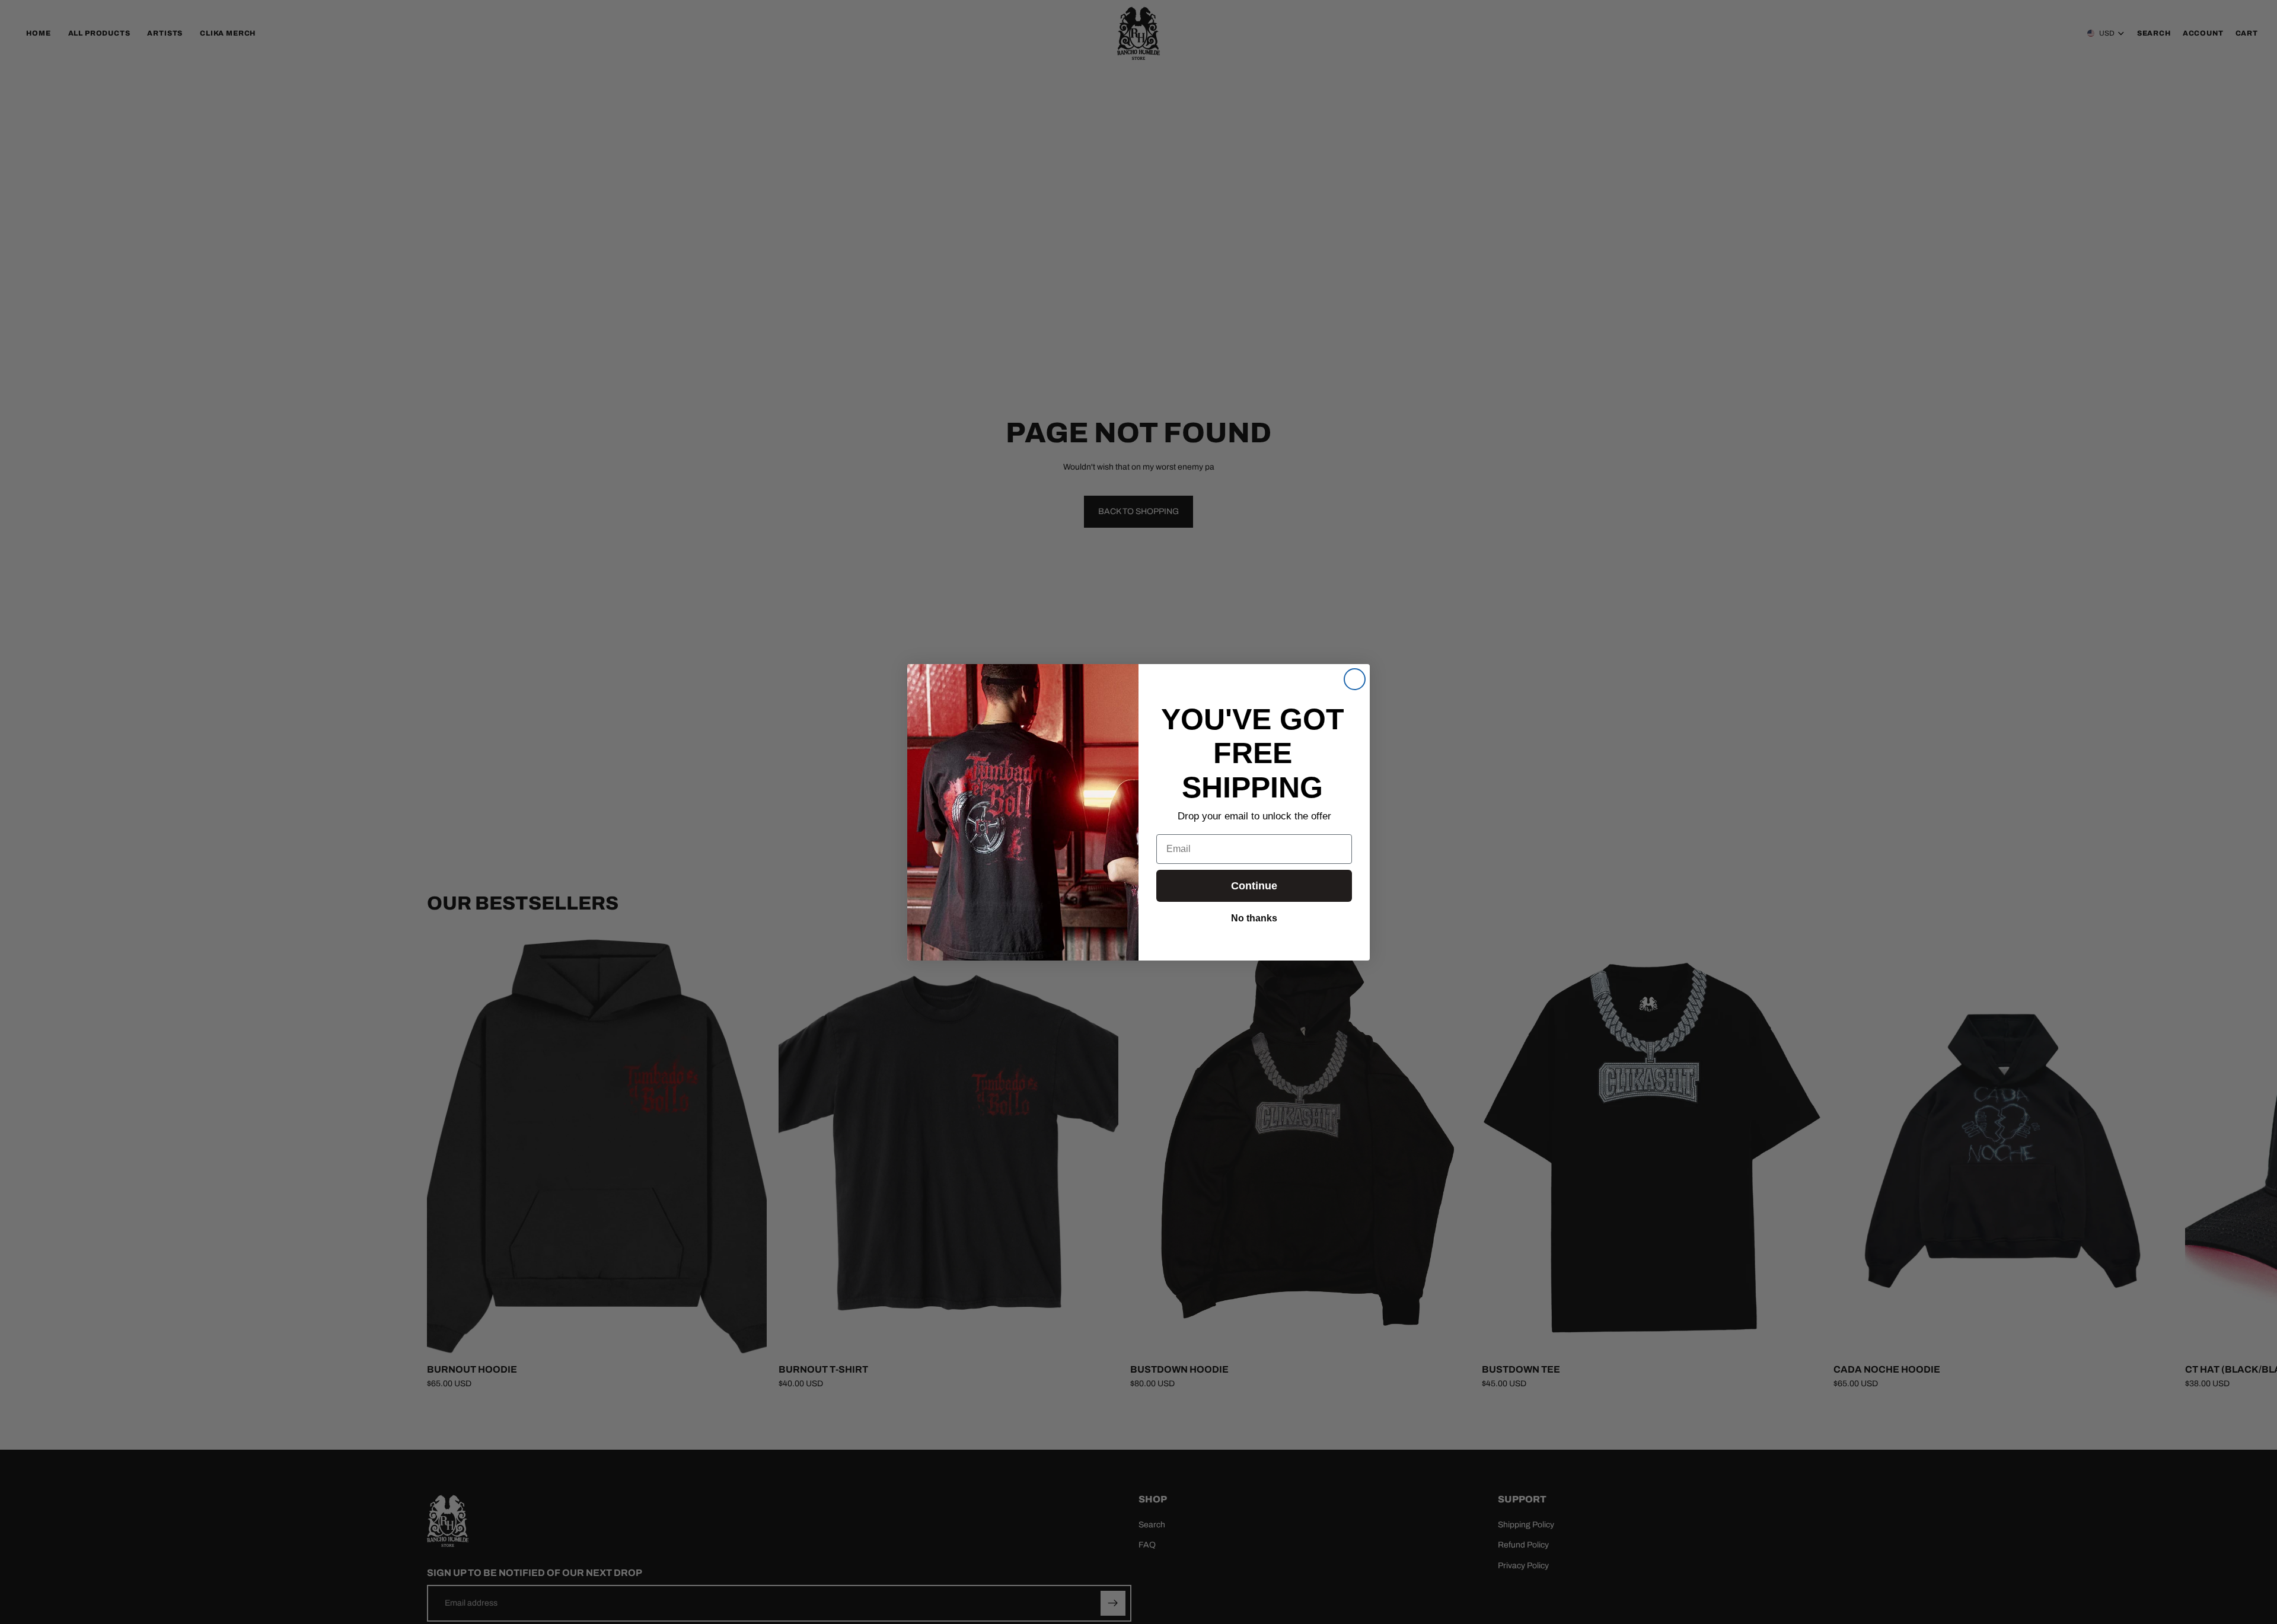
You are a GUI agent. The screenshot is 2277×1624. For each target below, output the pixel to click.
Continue (1254, 886)
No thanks (1254, 917)
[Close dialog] (1355, 679)
